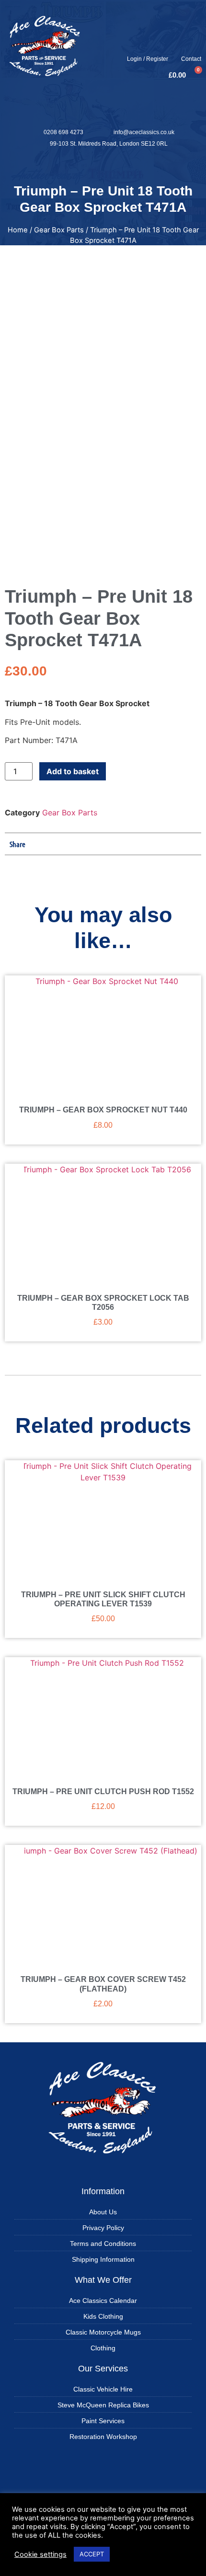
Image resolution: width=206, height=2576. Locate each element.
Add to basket (73, 771)
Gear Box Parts (59, 230)
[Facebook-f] (156, 45)
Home (18, 230)
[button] (103, 167)
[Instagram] (174, 45)
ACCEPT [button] (92, 2554)
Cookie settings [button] (40, 2554)
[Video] (192, 45)
